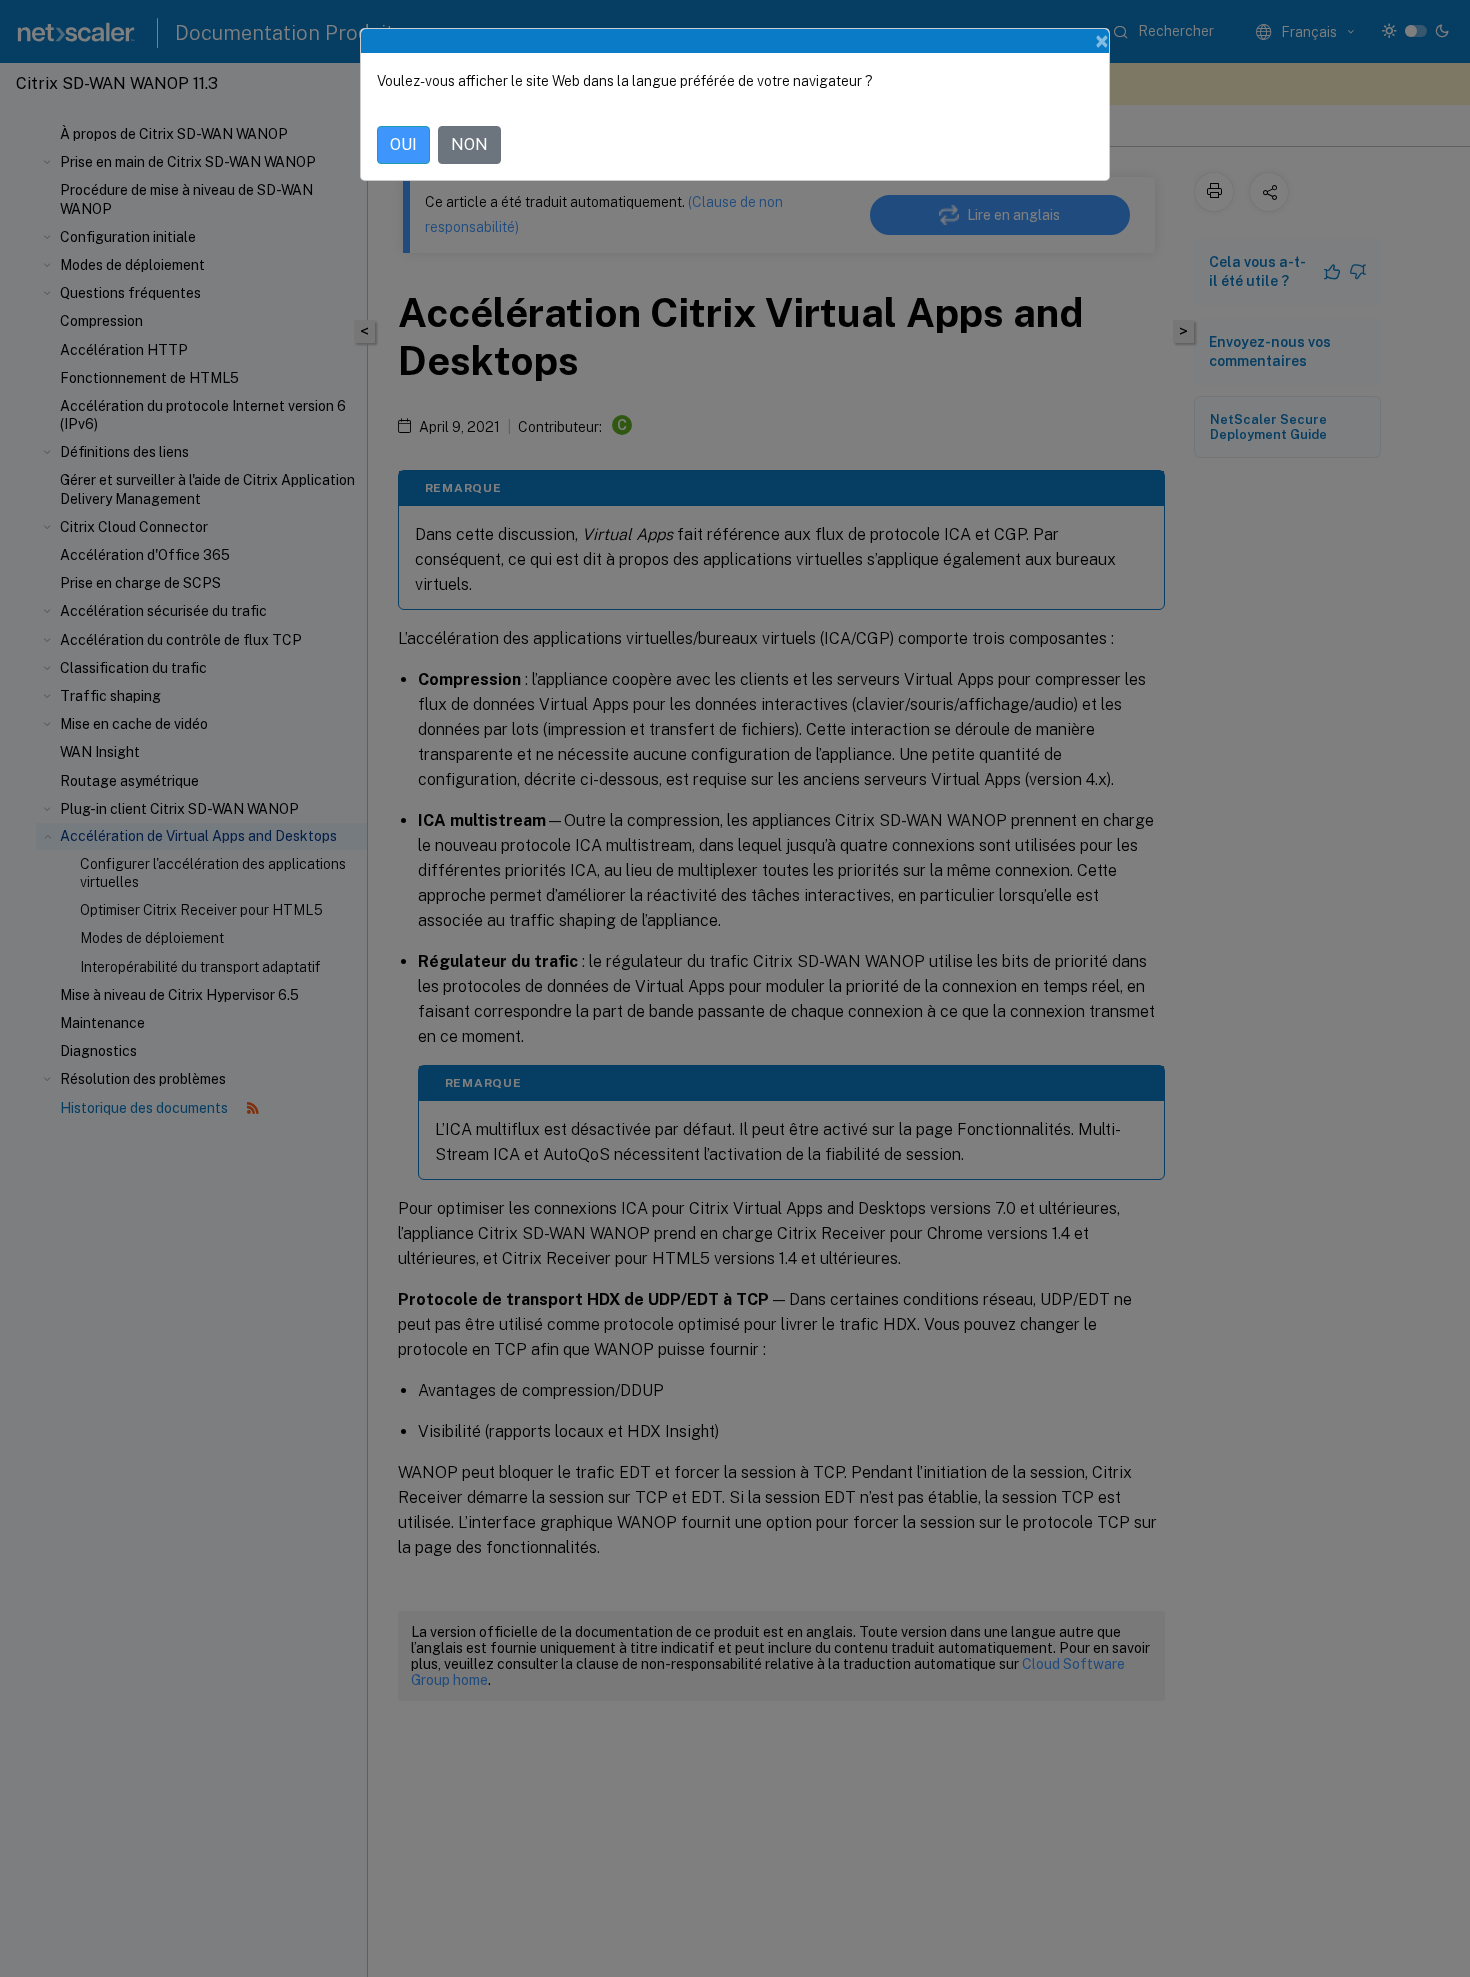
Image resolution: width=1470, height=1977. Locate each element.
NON (469, 144)
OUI (403, 144)
